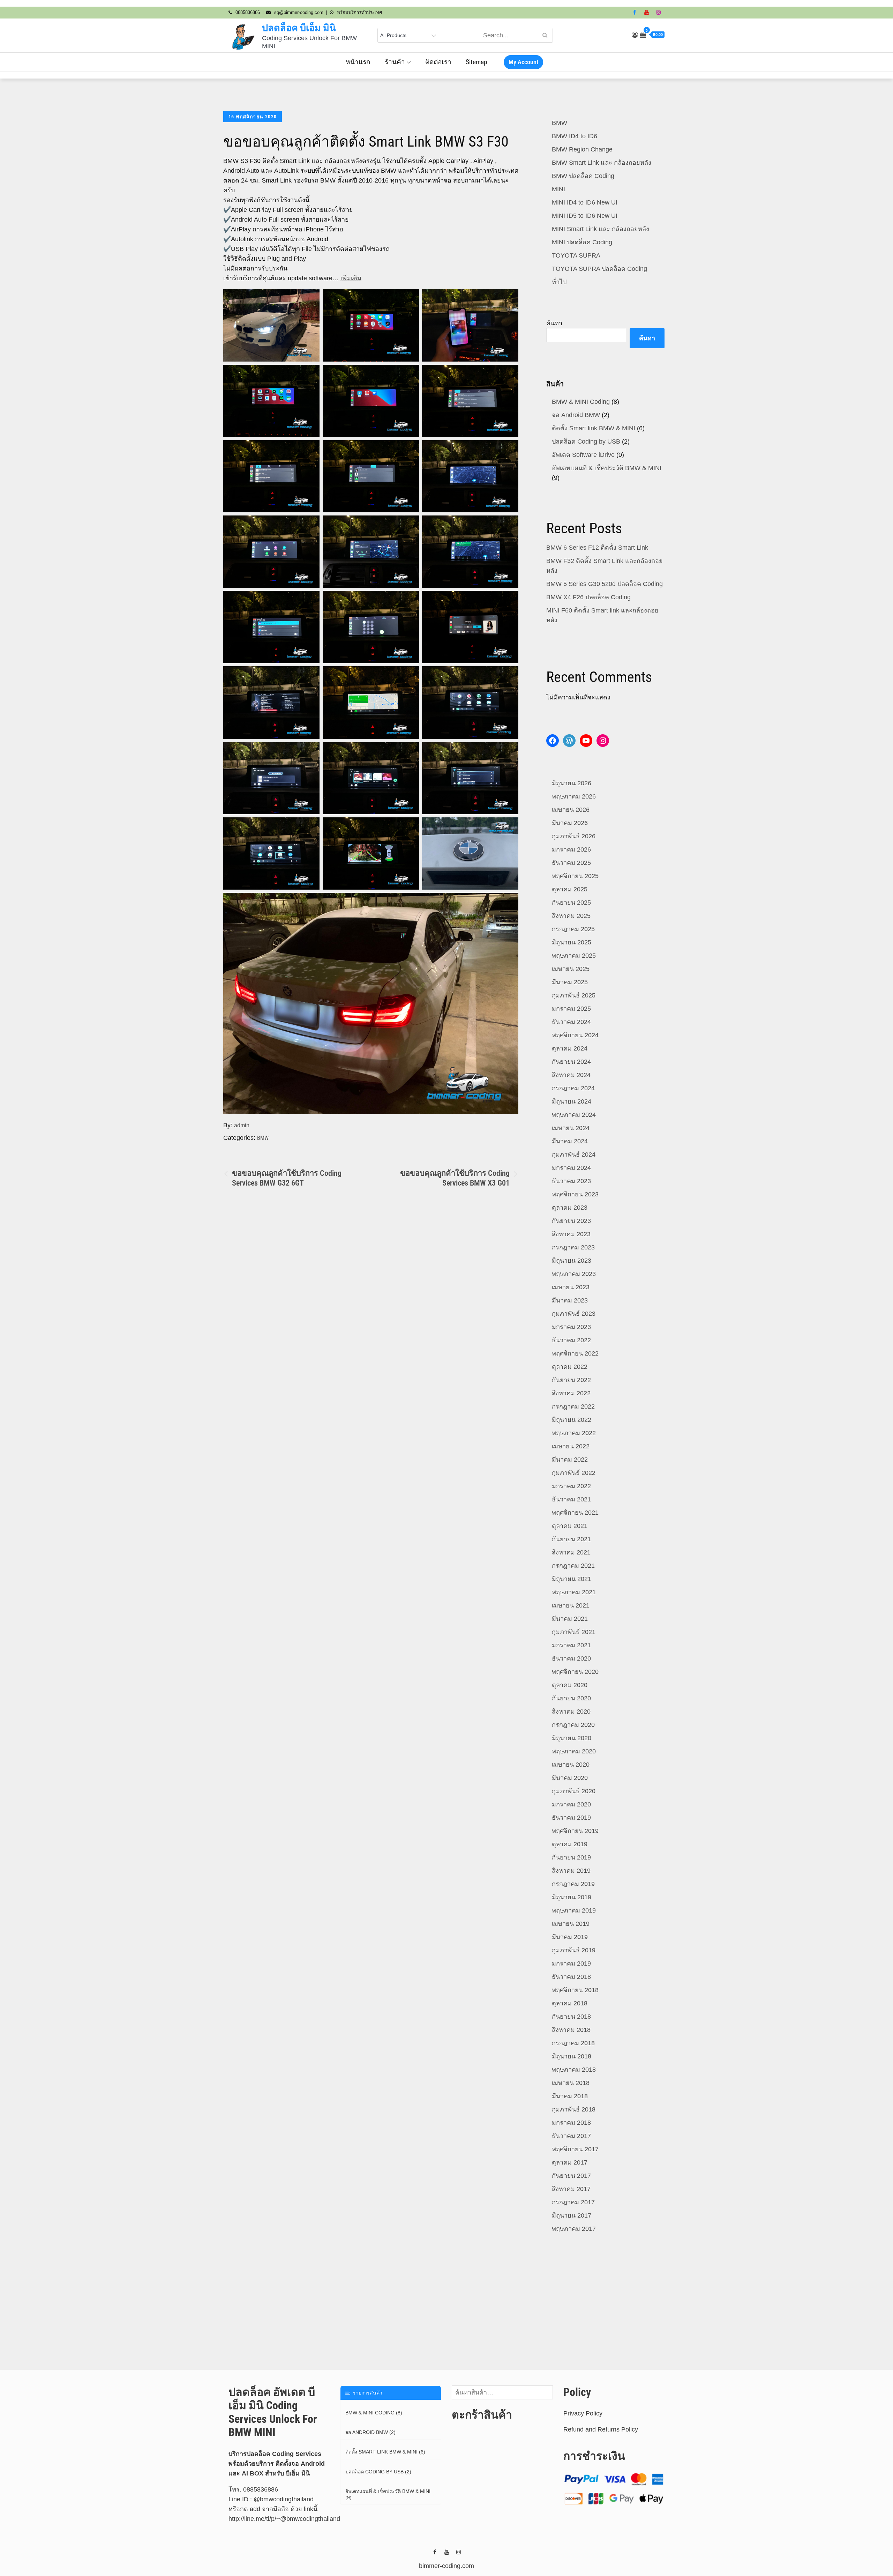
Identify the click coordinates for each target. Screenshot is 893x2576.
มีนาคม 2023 (570, 1300)
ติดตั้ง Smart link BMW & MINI (594, 428)
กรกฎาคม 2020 (573, 1725)
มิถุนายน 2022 (572, 1420)
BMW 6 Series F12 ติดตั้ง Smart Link (597, 548)
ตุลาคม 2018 (570, 2003)
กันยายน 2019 (571, 1857)
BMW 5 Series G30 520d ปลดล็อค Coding (605, 584)
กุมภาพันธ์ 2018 (574, 2109)
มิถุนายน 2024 (572, 1101)
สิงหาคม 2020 (571, 1712)
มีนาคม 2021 (570, 1619)
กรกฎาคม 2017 (573, 2202)
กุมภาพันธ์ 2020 (574, 1791)
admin (242, 1125)
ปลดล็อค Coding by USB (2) (378, 2472)
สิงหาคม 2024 (571, 1075)
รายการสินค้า (366, 2393)
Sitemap (476, 62)
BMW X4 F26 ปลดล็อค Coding (588, 597)
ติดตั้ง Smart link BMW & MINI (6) (385, 2452)
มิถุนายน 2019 (572, 1897)
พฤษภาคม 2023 (574, 1274)
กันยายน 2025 (571, 903)
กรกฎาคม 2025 (573, 929)
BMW (263, 1138)
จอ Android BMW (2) (370, 2432)
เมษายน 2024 (571, 1128)
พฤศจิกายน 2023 (575, 1194)
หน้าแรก (358, 62)
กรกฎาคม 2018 (573, 2043)
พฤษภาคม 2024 (574, 1115)
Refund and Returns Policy (601, 2429)
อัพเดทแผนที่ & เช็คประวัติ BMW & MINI (607, 468)
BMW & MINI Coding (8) (374, 2413)
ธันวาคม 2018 (571, 1977)
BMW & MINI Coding (581, 402)
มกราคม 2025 (571, 1009)
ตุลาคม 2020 (570, 1685)
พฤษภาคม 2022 (574, 1433)
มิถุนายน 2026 (572, 783)
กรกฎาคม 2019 (573, 1884)
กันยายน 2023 (571, 1221)
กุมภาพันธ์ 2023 (574, 1314)
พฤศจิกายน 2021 (575, 1513)
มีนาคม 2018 (570, 2096)
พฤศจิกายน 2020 (575, 1672)
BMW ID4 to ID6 (575, 136)
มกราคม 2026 (571, 849)
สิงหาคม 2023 (571, 1234)
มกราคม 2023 (571, 1327)
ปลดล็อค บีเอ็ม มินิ (299, 28)
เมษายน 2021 (571, 1605)
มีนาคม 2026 (570, 823)
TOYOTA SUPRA (576, 255)
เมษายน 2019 (571, 1924)
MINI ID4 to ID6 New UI (585, 202)
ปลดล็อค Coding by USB (586, 441)
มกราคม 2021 (571, 1645)
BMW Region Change (582, 149)
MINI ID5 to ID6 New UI (585, 216)
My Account (523, 62)
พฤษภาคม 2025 (574, 956)
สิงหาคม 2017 (571, 2189)
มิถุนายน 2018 (572, 2056)
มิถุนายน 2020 (572, 1738)
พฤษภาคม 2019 (574, 1910)
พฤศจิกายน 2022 (575, 1353)
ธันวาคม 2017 (571, 2136)
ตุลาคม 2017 (570, 2162)
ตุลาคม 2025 (570, 889)
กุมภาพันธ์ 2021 (574, 1632)
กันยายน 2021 (571, 1539)
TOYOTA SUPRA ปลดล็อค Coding (599, 269)
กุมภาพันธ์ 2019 (574, 1950)
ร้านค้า (395, 62)
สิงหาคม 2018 (571, 2030)
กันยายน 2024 (571, 1062)
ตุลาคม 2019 (570, 1844)
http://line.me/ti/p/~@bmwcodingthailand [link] (284, 2519)
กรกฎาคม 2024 (573, 1088)
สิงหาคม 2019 (571, 1871)
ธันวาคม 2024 (571, 1022)
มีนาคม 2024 (570, 1141)
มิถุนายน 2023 (572, 1261)
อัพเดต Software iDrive (583, 455)
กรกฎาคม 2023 (573, 1247)
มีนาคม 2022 (570, 1460)
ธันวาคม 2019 (571, 1818)
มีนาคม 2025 (570, 982)
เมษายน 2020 (571, 1765)
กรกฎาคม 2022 (573, 1406)
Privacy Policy (583, 2413)
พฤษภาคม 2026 (574, 796)
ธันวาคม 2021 (571, 1499)
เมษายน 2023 (571, 1287)
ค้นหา (554, 323)
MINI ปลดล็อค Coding (582, 242)
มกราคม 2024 (571, 1168)
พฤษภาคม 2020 (574, 1751)
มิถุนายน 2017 (572, 2215)
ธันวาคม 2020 (571, 1658)
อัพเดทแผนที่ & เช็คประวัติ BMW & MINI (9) (388, 2494)
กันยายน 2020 (571, 1698)
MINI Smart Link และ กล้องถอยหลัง (601, 229)
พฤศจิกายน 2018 (575, 1990)
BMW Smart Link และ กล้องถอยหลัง (602, 163)
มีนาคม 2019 (570, 1937)
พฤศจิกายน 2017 (575, 2149)
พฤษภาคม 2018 (574, 2070)
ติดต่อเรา (438, 62)
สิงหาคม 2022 (571, 1393)
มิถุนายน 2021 (572, 1579)
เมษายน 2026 (571, 810)
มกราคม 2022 (571, 1486)
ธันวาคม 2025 (571, 863)
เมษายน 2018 (571, 2083)
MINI (558, 189)
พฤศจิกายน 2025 (575, 876)
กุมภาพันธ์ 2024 (574, 1155)
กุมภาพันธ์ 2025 (574, 995)
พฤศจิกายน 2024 (575, 1035)
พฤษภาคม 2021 (574, 1592)
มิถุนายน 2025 (572, 942)
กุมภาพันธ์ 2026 (574, 836)
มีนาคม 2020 (570, 1778)
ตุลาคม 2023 (570, 1208)
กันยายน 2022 (571, 1380)
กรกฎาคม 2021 (573, 1566)
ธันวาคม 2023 (571, 1181)
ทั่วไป (559, 282)
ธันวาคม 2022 (571, 1340)
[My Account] (635, 35)
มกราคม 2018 (571, 2123)
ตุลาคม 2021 (570, 1526)
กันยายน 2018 (571, 2017)
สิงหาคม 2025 (571, 916)
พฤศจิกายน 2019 (575, 1831)
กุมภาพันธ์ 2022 (574, 1473)
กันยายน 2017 (571, 2176)
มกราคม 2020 (571, 1804)
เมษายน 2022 (571, 1446)
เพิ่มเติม (351, 278)
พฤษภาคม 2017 (574, 2229)
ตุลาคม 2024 (570, 1048)
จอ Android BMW (576, 415)
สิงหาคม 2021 (571, 1552)
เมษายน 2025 (571, 969)
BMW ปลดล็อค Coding (583, 176)
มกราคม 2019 (571, 1963)
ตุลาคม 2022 (570, 1367)
